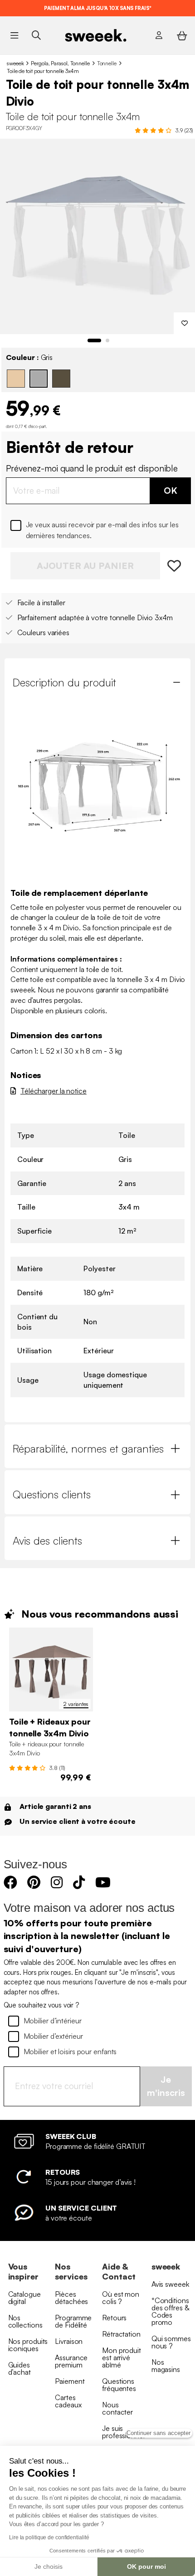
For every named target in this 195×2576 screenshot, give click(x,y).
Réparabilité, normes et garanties (88, 1448)
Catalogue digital (24, 2298)
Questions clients (52, 1494)
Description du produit (64, 682)
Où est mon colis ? (121, 2298)
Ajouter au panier (85, 566)
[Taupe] (61, 379)
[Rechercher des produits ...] (36, 35)
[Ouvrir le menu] (14, 35)
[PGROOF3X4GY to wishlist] (175, 566)
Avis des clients (47, 1541)
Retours (114, 2318)
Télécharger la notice (54, 1091)
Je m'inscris (166, 2086)
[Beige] (16, 379)
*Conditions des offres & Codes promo (170, 2311)
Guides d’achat (19, 2368)
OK (171, 490)
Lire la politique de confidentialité (49, 2537)
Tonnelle (107, 63)
